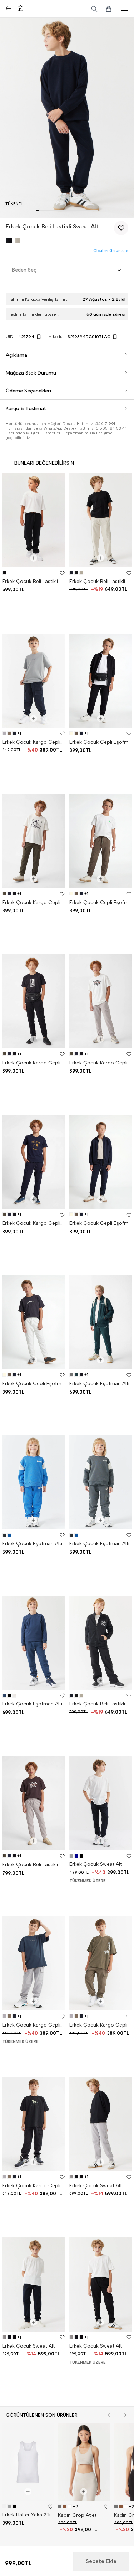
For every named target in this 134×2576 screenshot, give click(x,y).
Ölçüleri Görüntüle (111, 251)
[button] (38, 210)
